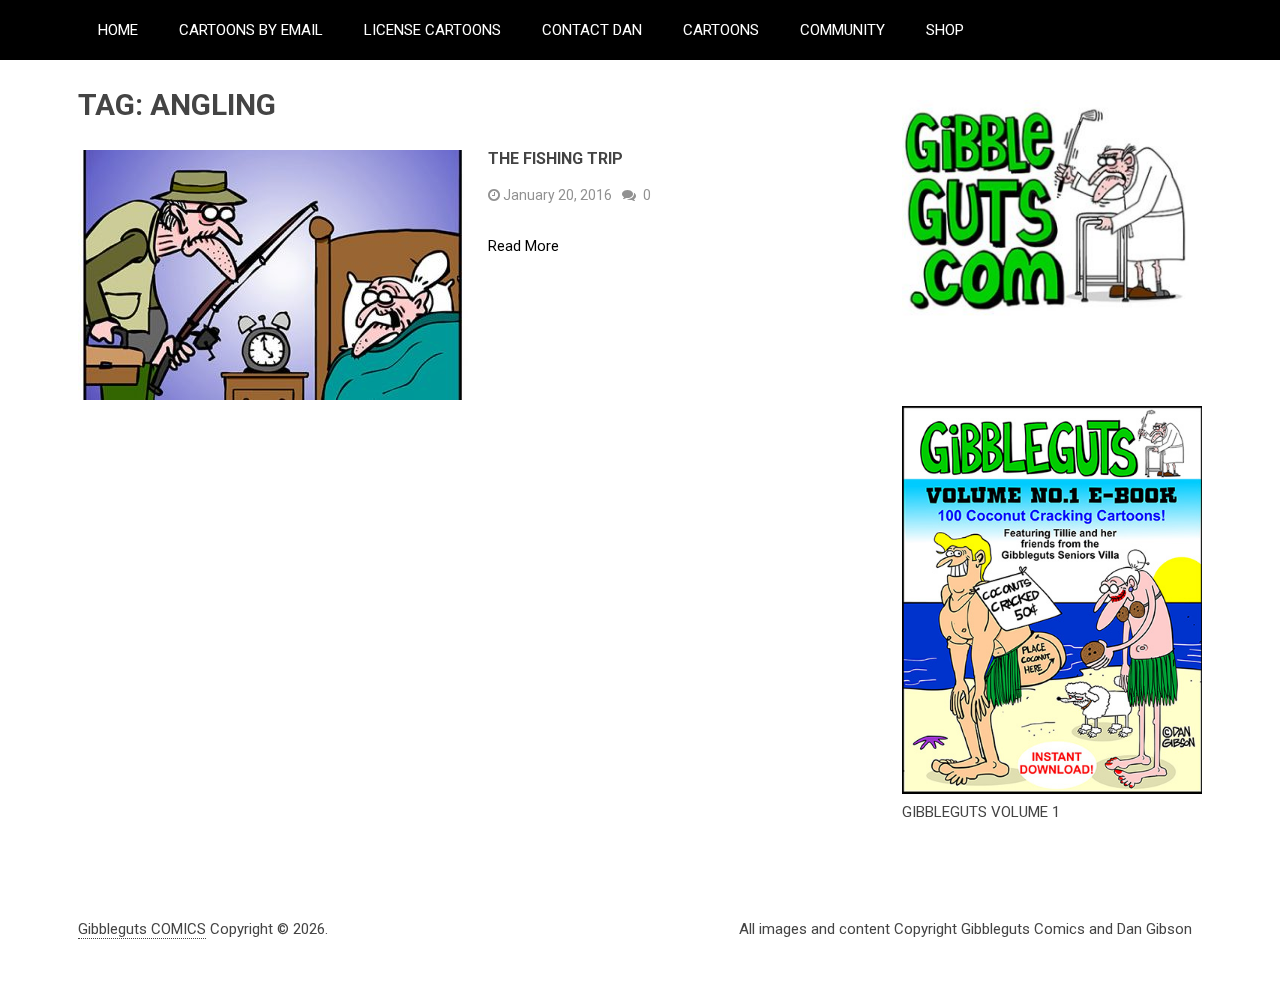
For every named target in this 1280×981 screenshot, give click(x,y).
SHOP (945, 30)
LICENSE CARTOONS (432, 30)
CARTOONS (721, 30)
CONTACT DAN (592, 30)
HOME (118, 30)
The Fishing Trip (555, 158)
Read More (523, 246)
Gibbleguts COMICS (142, 929)
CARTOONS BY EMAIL (251, 30)
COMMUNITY (842, 30)
